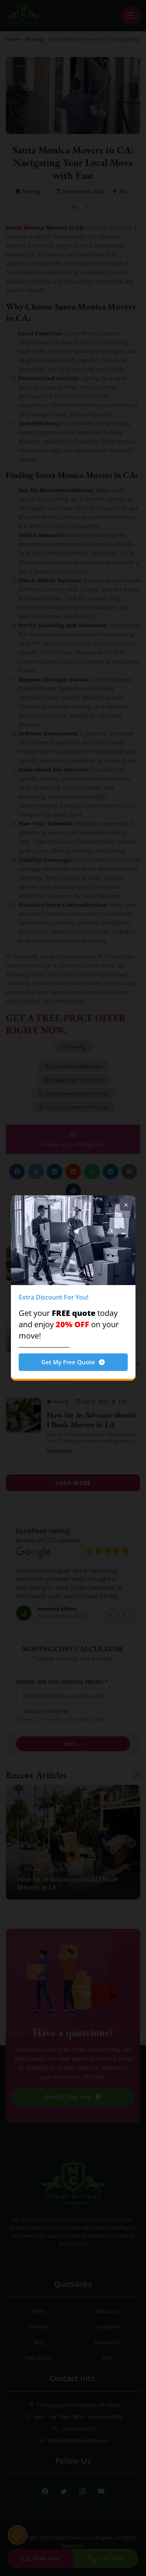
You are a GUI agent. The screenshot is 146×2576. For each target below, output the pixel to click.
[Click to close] (126, 1205)
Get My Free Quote (68, 1362)
